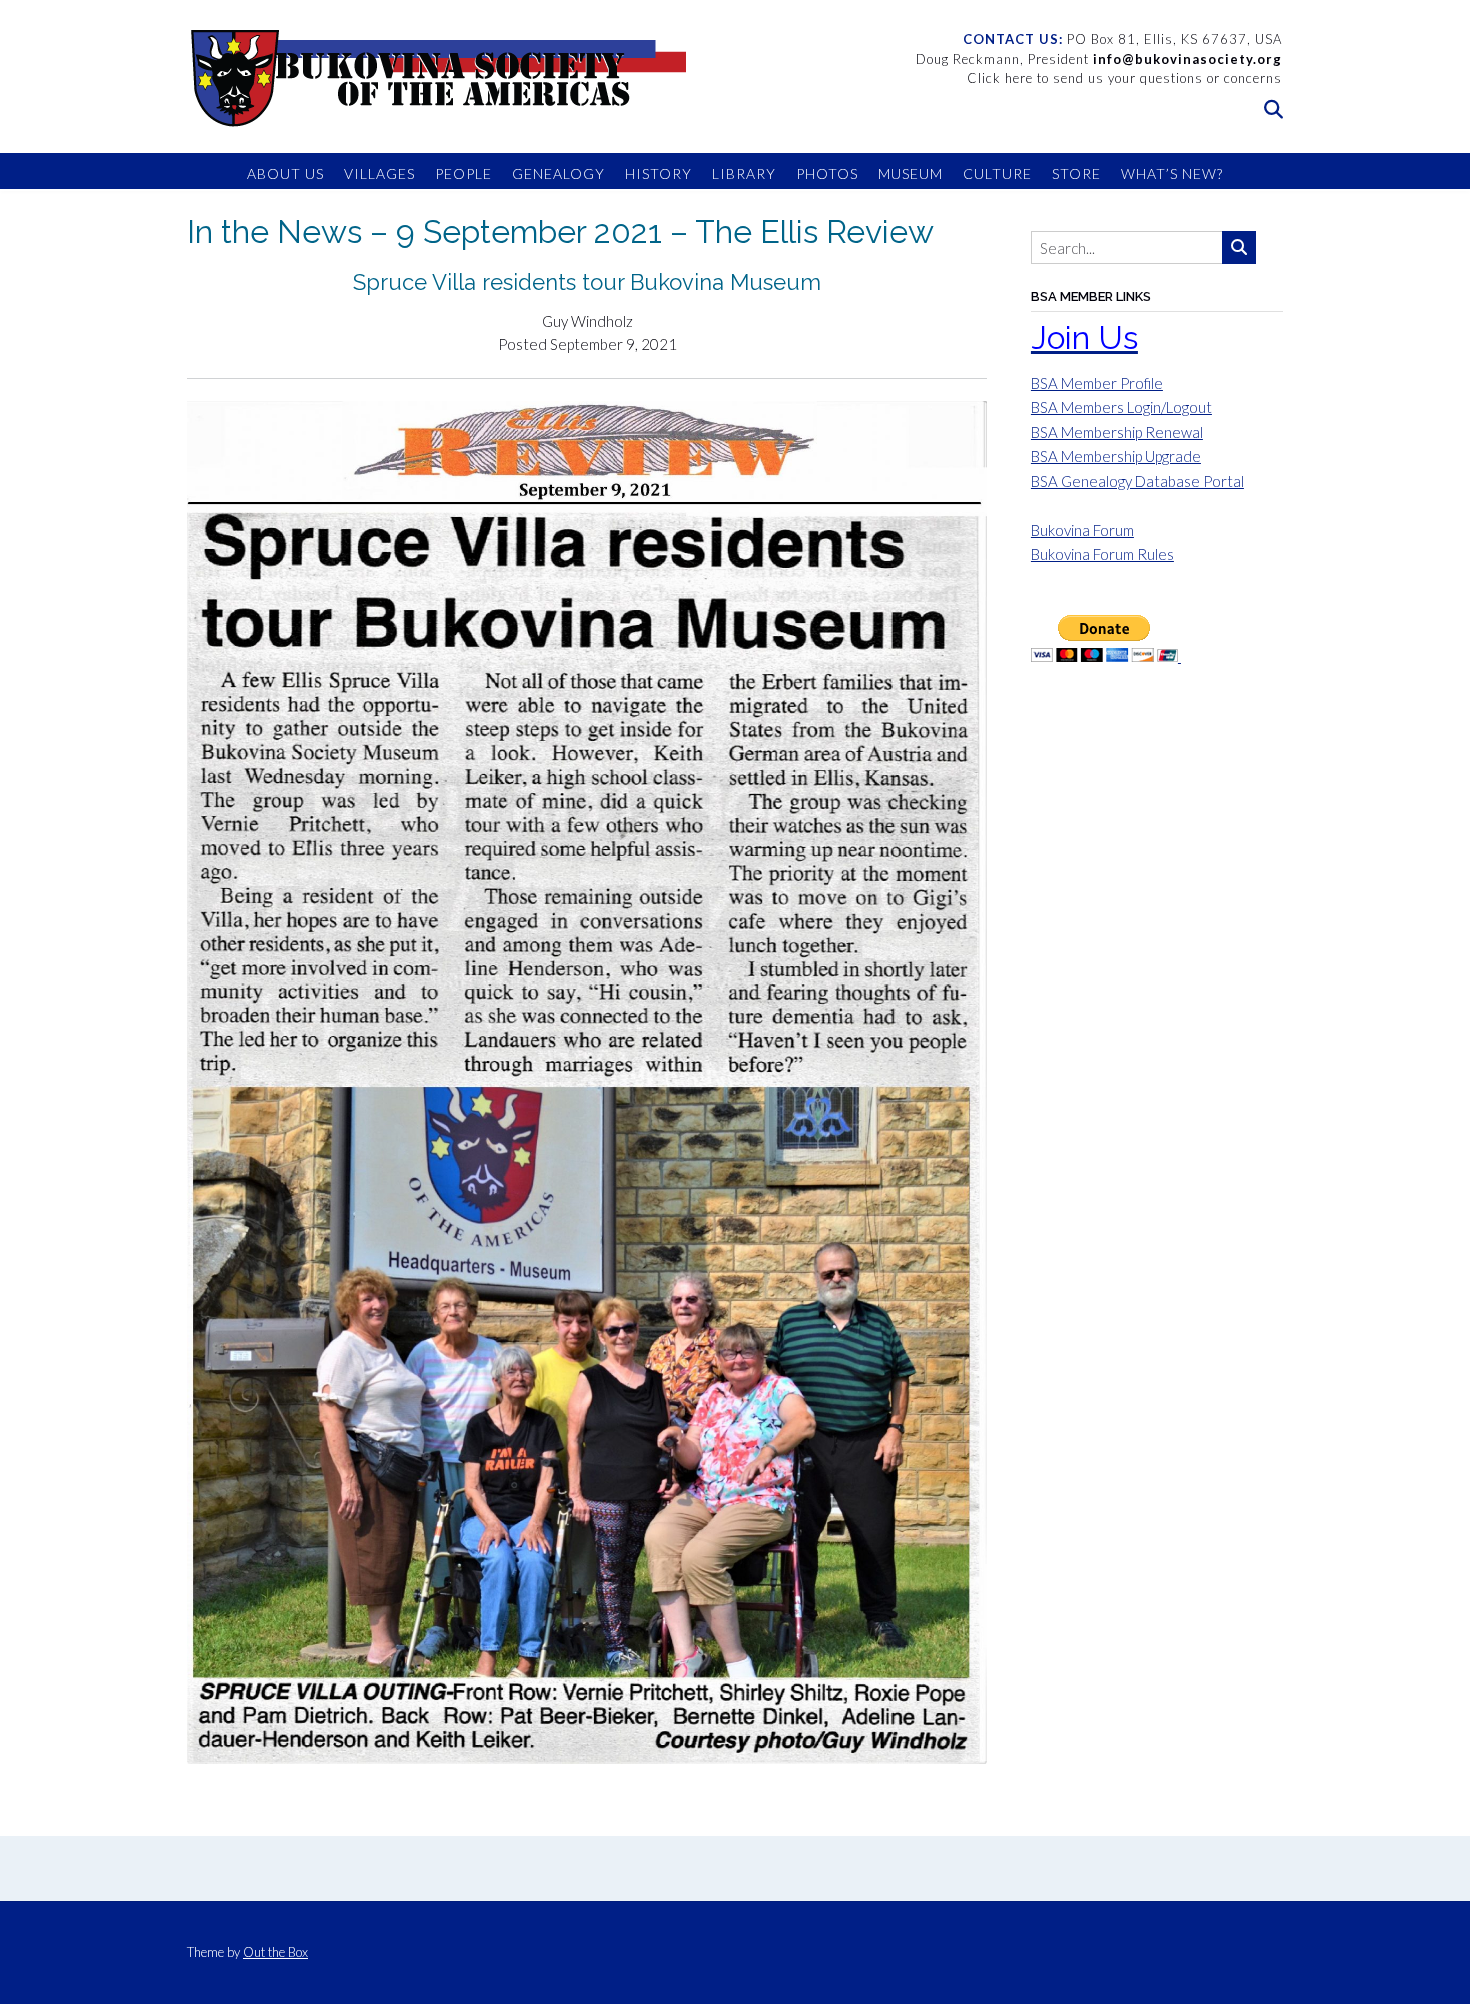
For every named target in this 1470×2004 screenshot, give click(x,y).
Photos (827, 173)
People (463, 173)
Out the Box (275, 1952)
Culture (997, 173)
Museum (910, 173)
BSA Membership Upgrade (1116, 456)
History (658, 173)
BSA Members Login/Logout (1121, 407)
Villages (379, 173)
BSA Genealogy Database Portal (1137, 481)
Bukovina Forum (1082, 530)
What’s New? (1172, 173)
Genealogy (558, 173)
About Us (285, 173)
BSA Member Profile (1097, 383)
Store (1076, 173)
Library (744, 173)
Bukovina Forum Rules (1102, 554)
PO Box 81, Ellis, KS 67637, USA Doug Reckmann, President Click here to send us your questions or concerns (1099, 58)
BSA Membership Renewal (1117, 432)
